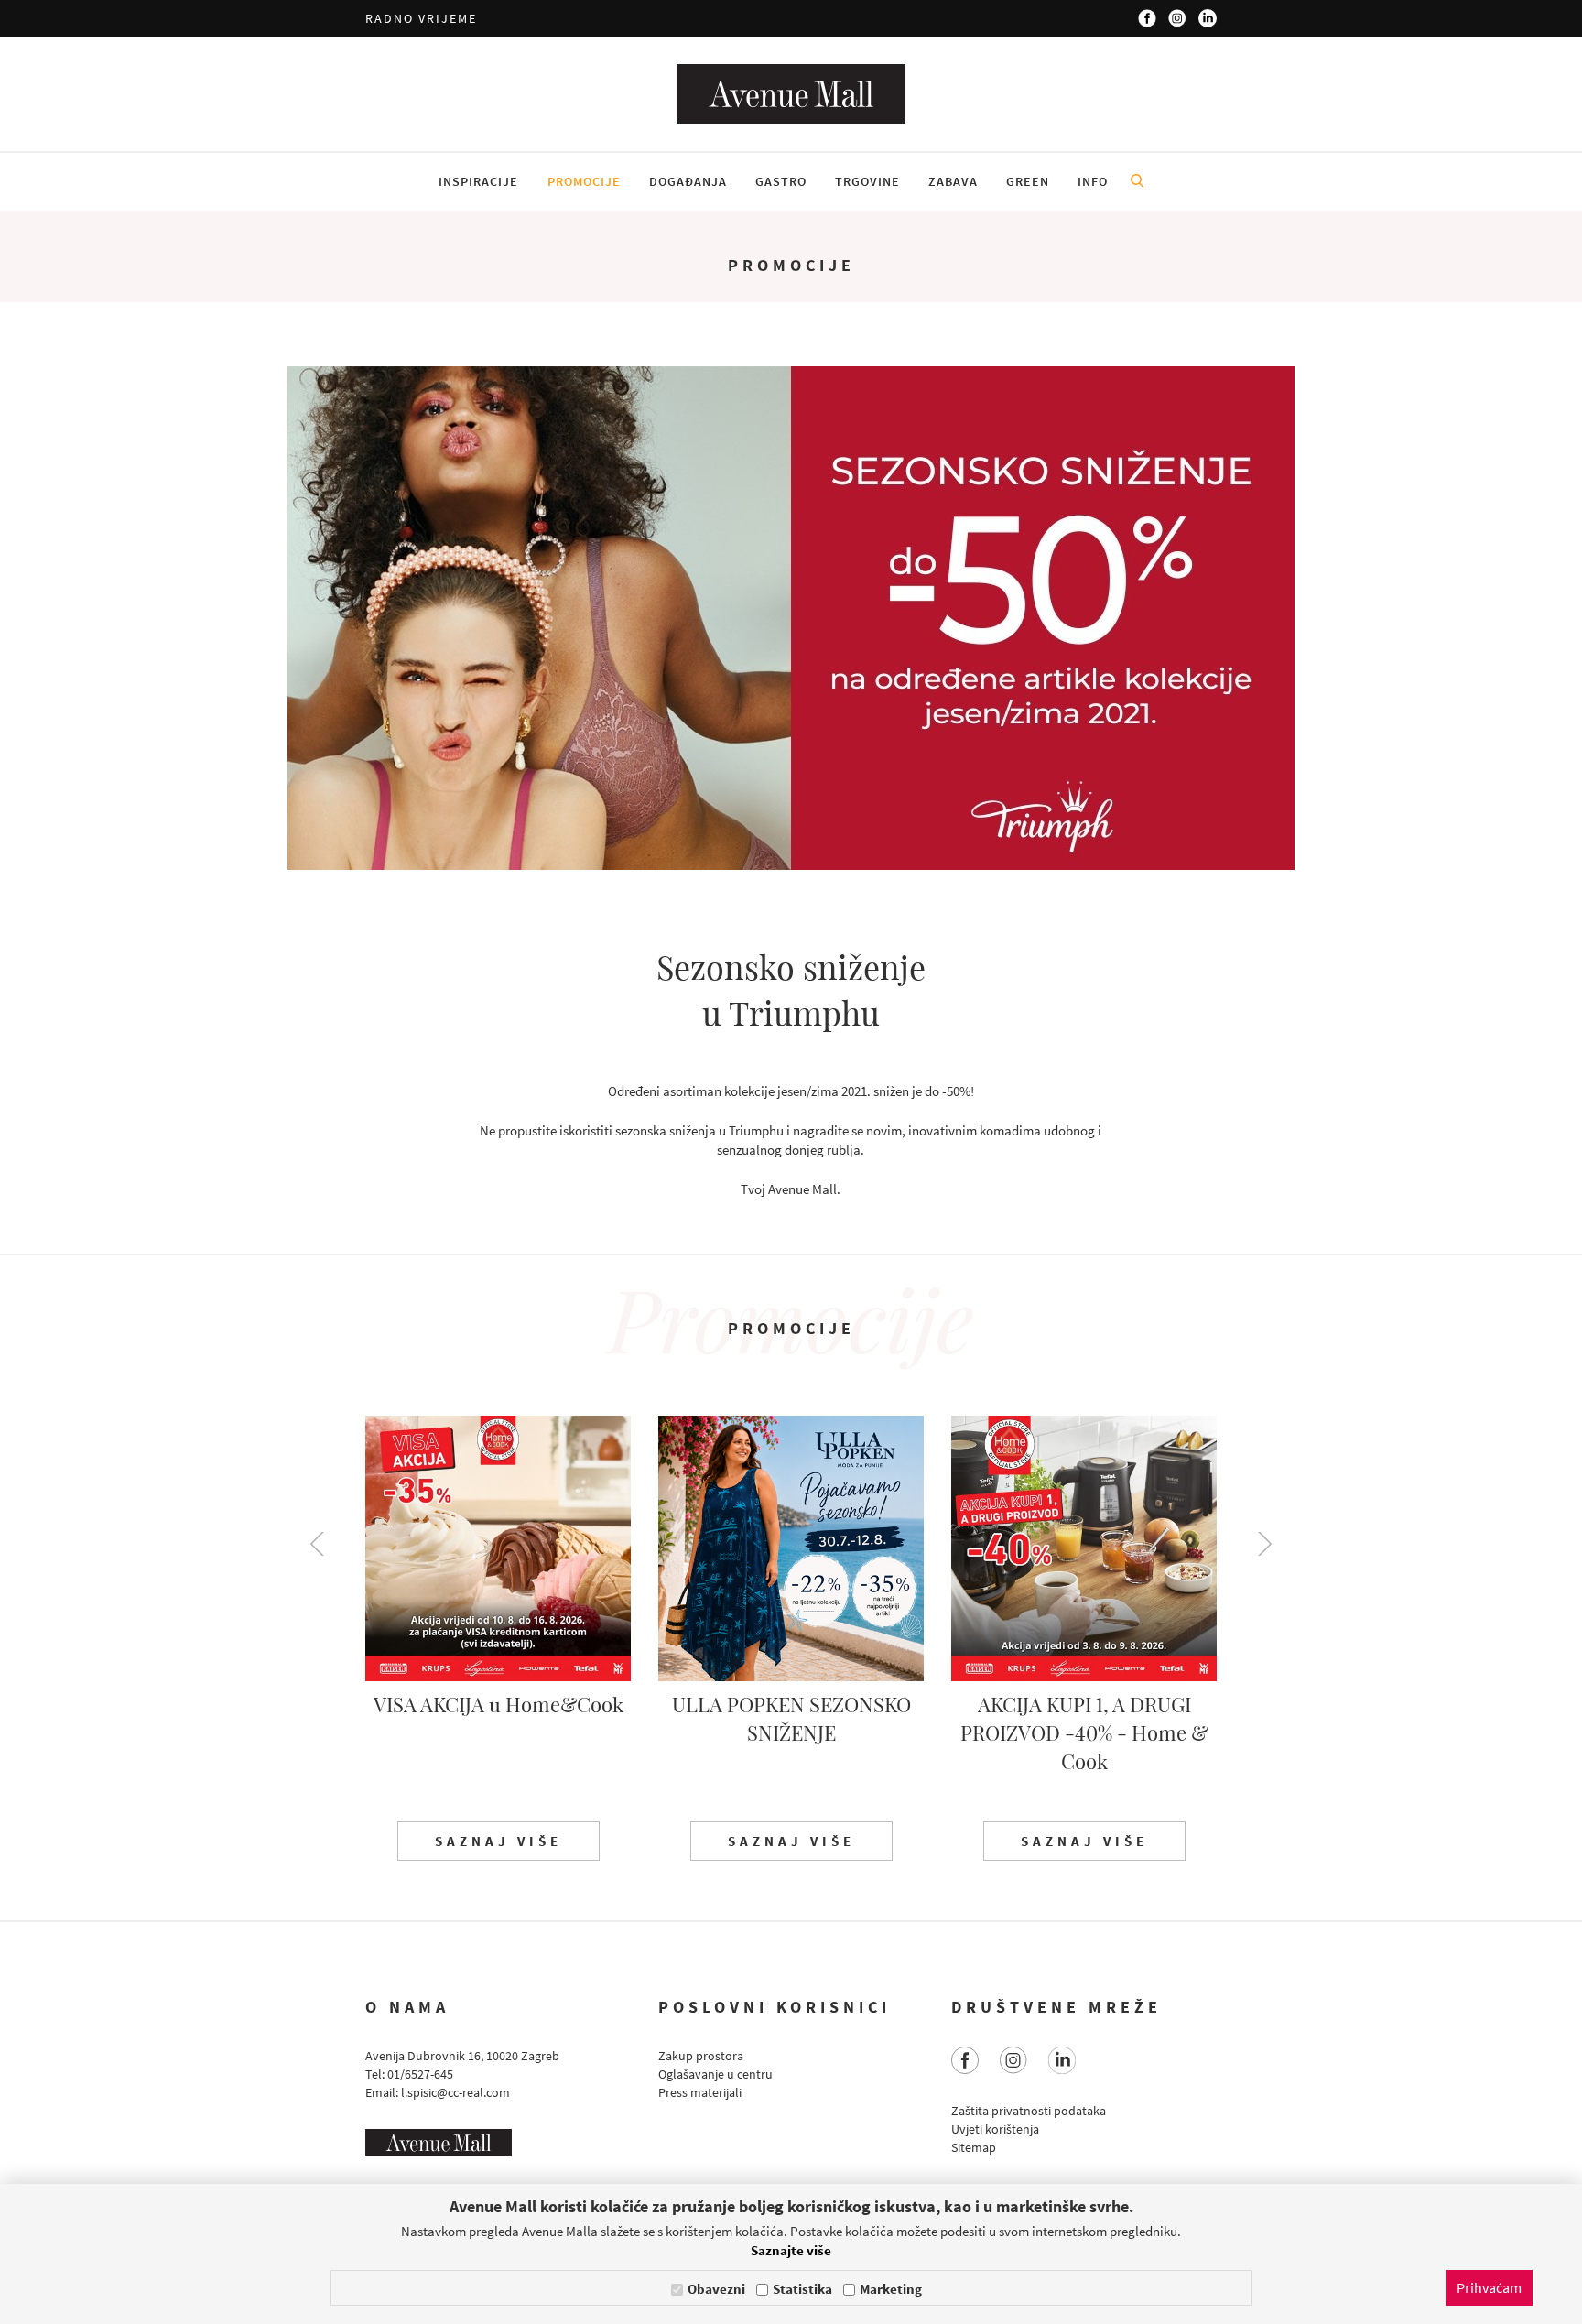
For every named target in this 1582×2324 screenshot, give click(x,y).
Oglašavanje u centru (715, 2074)
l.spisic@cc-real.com (455, 2092)
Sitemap (974, 2147)
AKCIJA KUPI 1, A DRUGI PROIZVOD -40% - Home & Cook (1084, 1732)
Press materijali (700, 2092)
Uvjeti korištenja (995, 2129)
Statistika (802, 2289)
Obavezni (716, 2289)
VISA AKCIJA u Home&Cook (498, 1704)
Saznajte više (791, 2250)
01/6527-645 (420, 2074)
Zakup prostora (701, 2056)
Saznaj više (498, 1841)
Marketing (891, 2289)
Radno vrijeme (421, 18)
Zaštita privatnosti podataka (1029, 2111)
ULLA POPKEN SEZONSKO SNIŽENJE (791, 1718)
